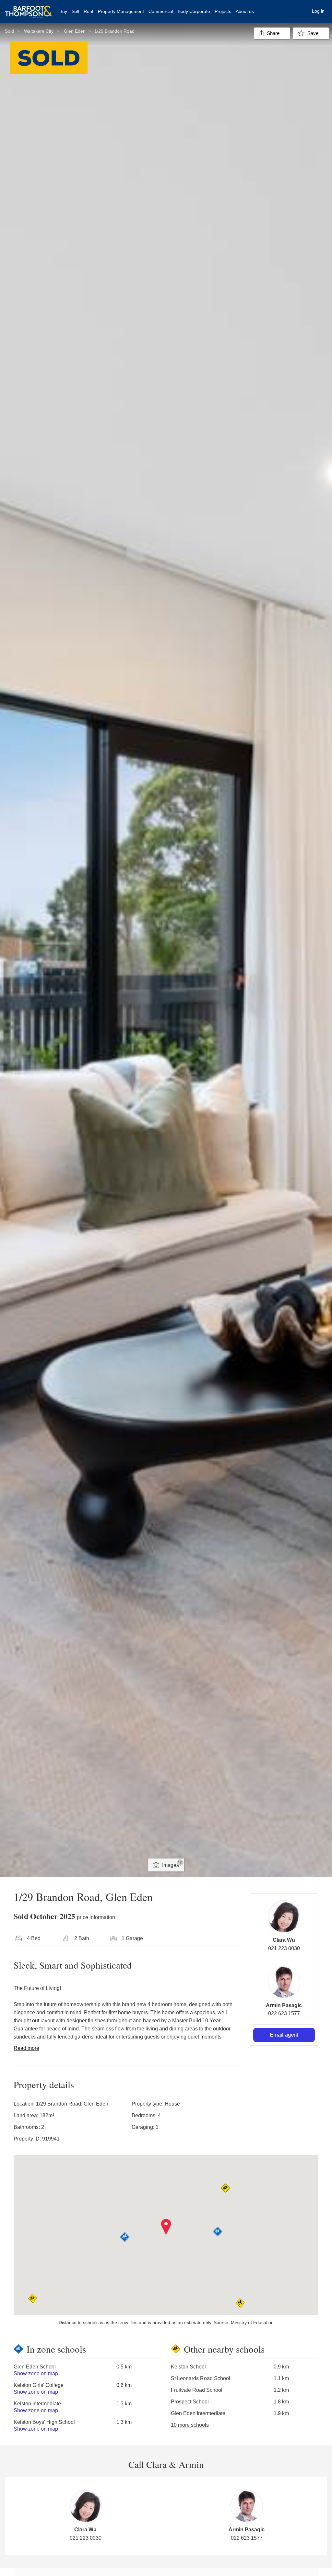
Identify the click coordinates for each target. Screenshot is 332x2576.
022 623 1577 (284, 2013)
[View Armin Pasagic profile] (284, 1982)
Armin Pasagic (284, 2005)
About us (245, 11)
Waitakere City (39, 31)
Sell (75, 11)
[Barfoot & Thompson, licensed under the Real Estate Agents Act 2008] (29, 8)
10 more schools (190, 2425)
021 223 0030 (284, 1948)
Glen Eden (75, 31)
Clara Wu (284, 1940)
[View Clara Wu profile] (284, 1916)
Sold (9, 31)
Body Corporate (194, 11)
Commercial (161, 11)
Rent (89, 11)
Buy (63, 11)
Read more (26, 2048)
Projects (223, 11)
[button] (166, 2227)
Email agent (284, 2035)
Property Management (121, 11)
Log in (318, 11)
